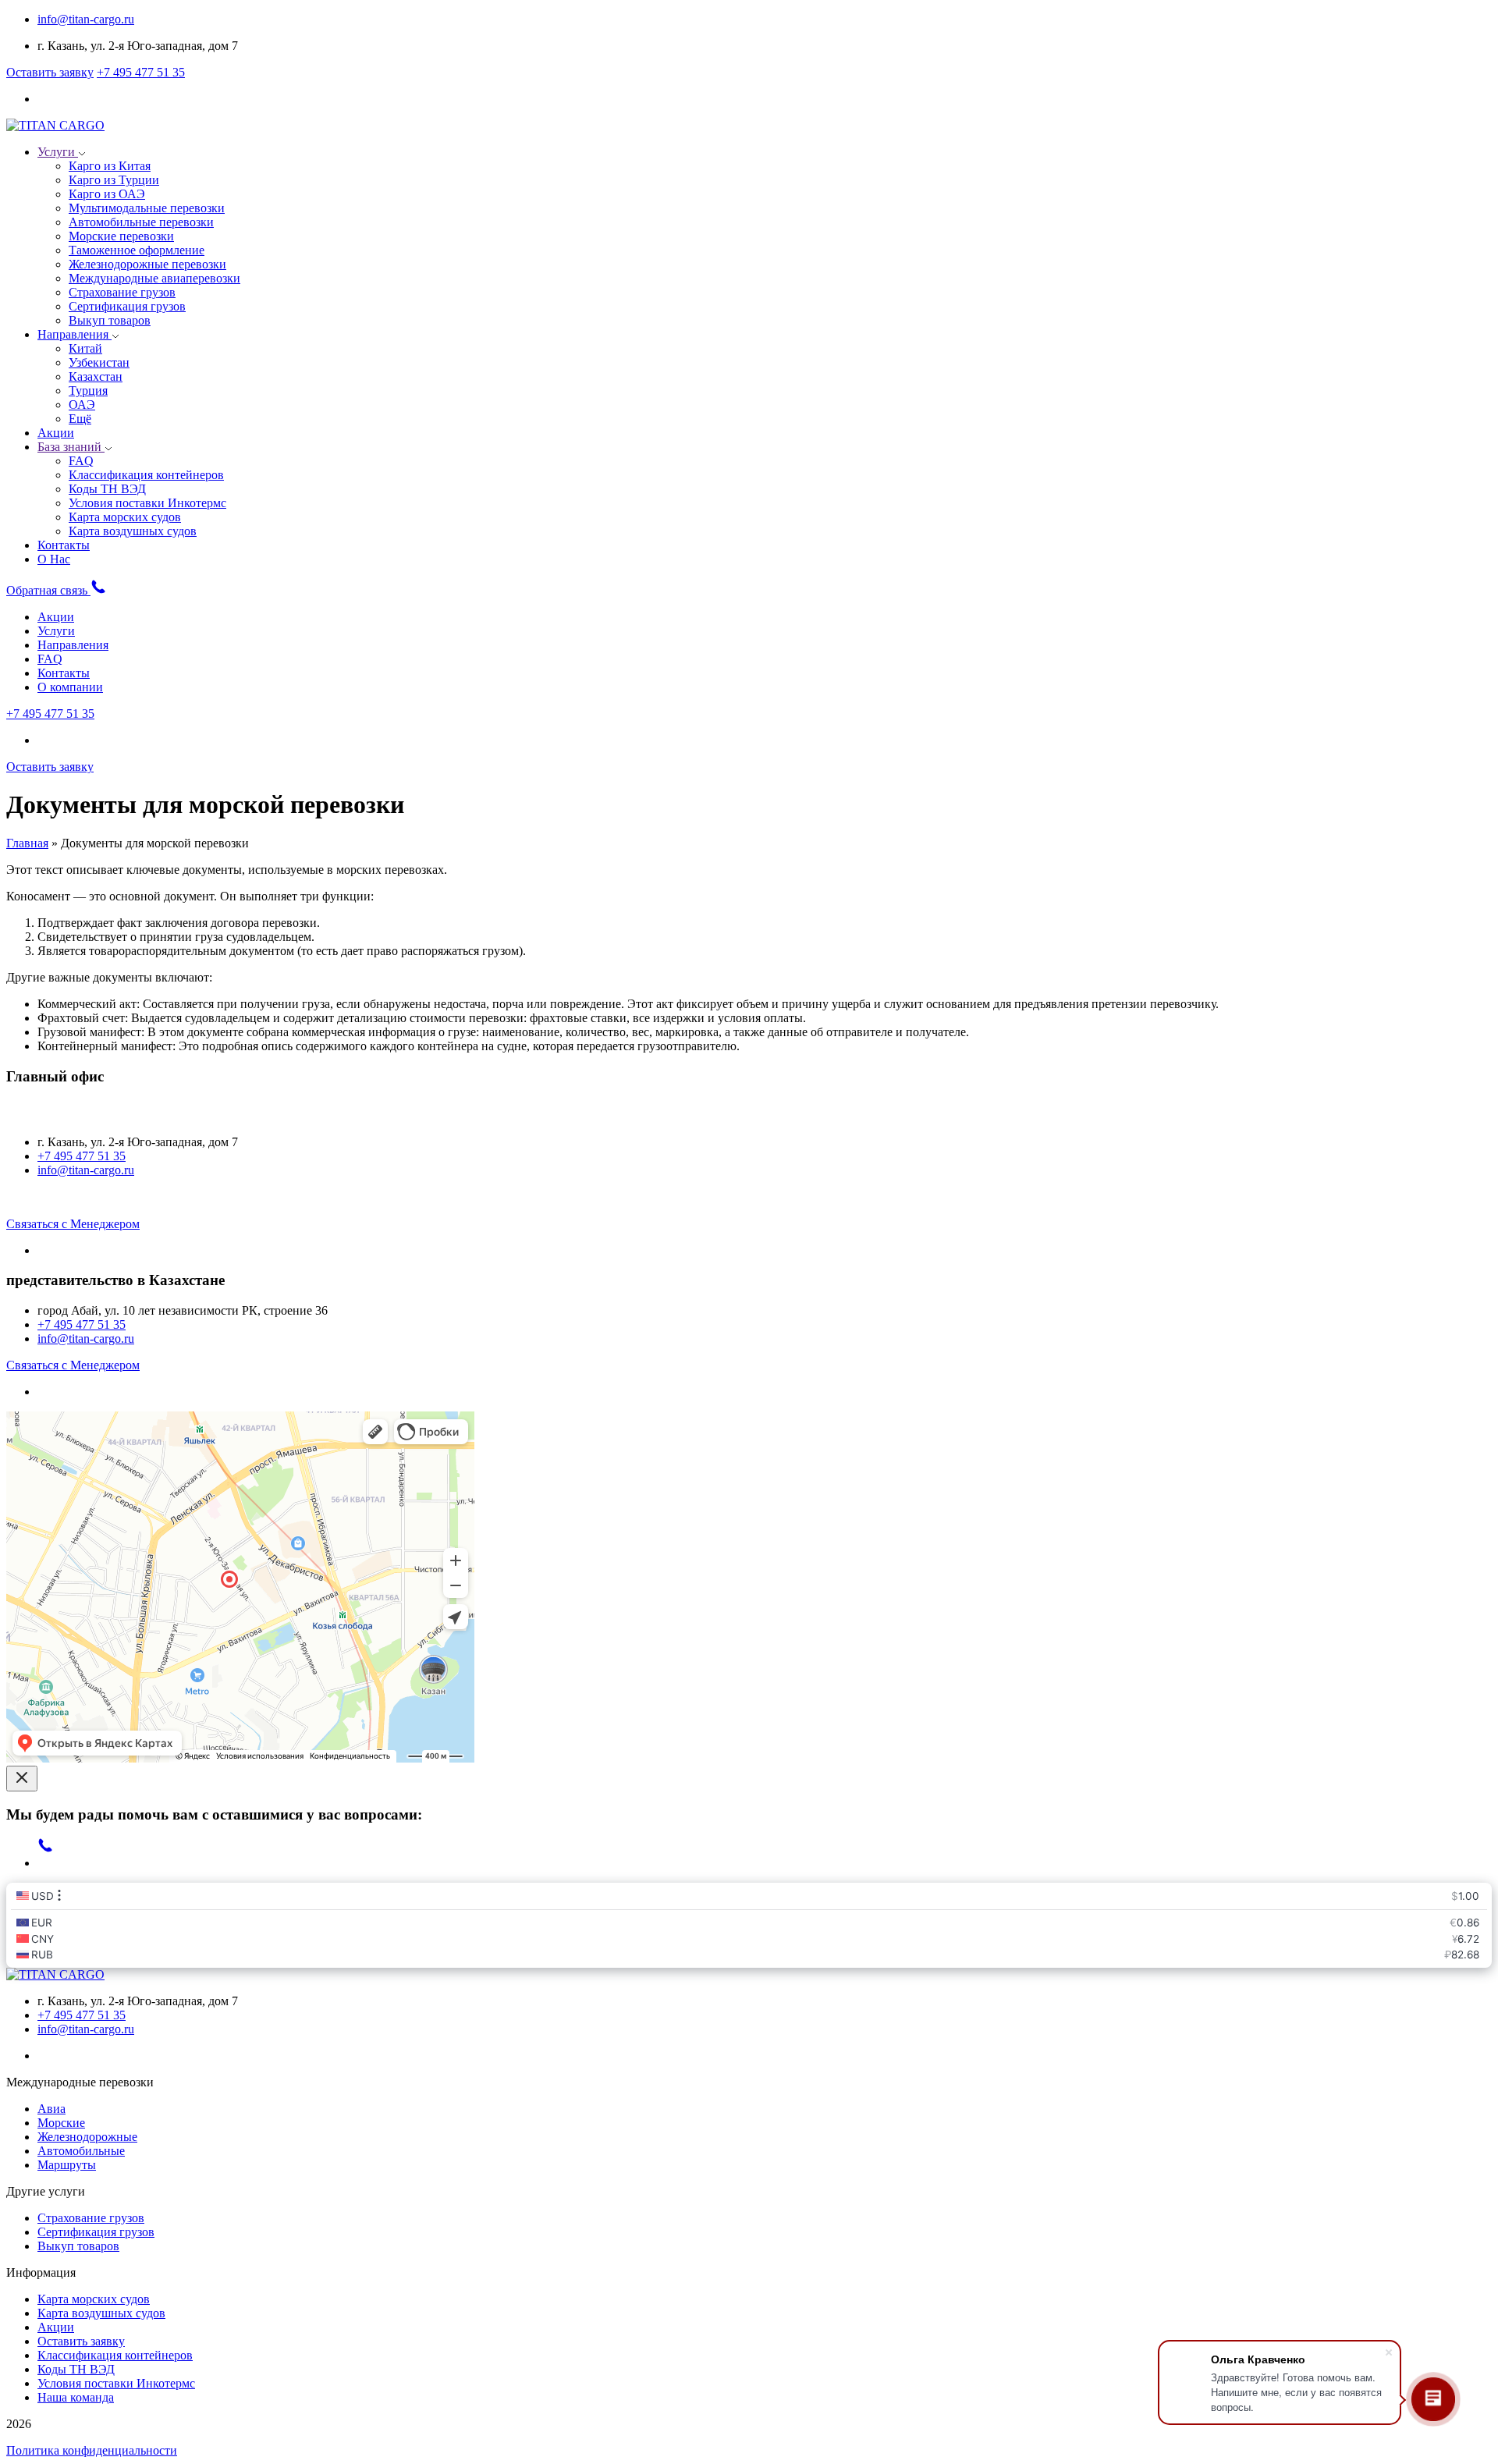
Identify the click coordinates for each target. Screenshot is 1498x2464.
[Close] (22, 1779)
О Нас (54, 559)
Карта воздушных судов (101, 2313)
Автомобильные (81, 2151)
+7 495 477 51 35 (141, 72)
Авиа (51, 2109)
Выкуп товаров (78, 2246)
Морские (61, 2123)
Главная (27, 843)
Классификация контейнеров (115, 2355)
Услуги (58, 152)
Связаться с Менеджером (73, 1224)
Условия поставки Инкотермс (116, 2383)
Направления (75, 334)
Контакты (64, 545)
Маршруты (67, 2165)
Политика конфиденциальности (92, 2450)
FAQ (50, 659)
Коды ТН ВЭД (76, 2369)
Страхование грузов (91, 2218)
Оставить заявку (50, 72)
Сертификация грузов (96, 2232)
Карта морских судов (94, 2299)
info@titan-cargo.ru (86, 19)
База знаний (71, 447)
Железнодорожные (87, 2137)
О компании (70, 687)
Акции (56, 433)
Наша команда (76, 2397)
